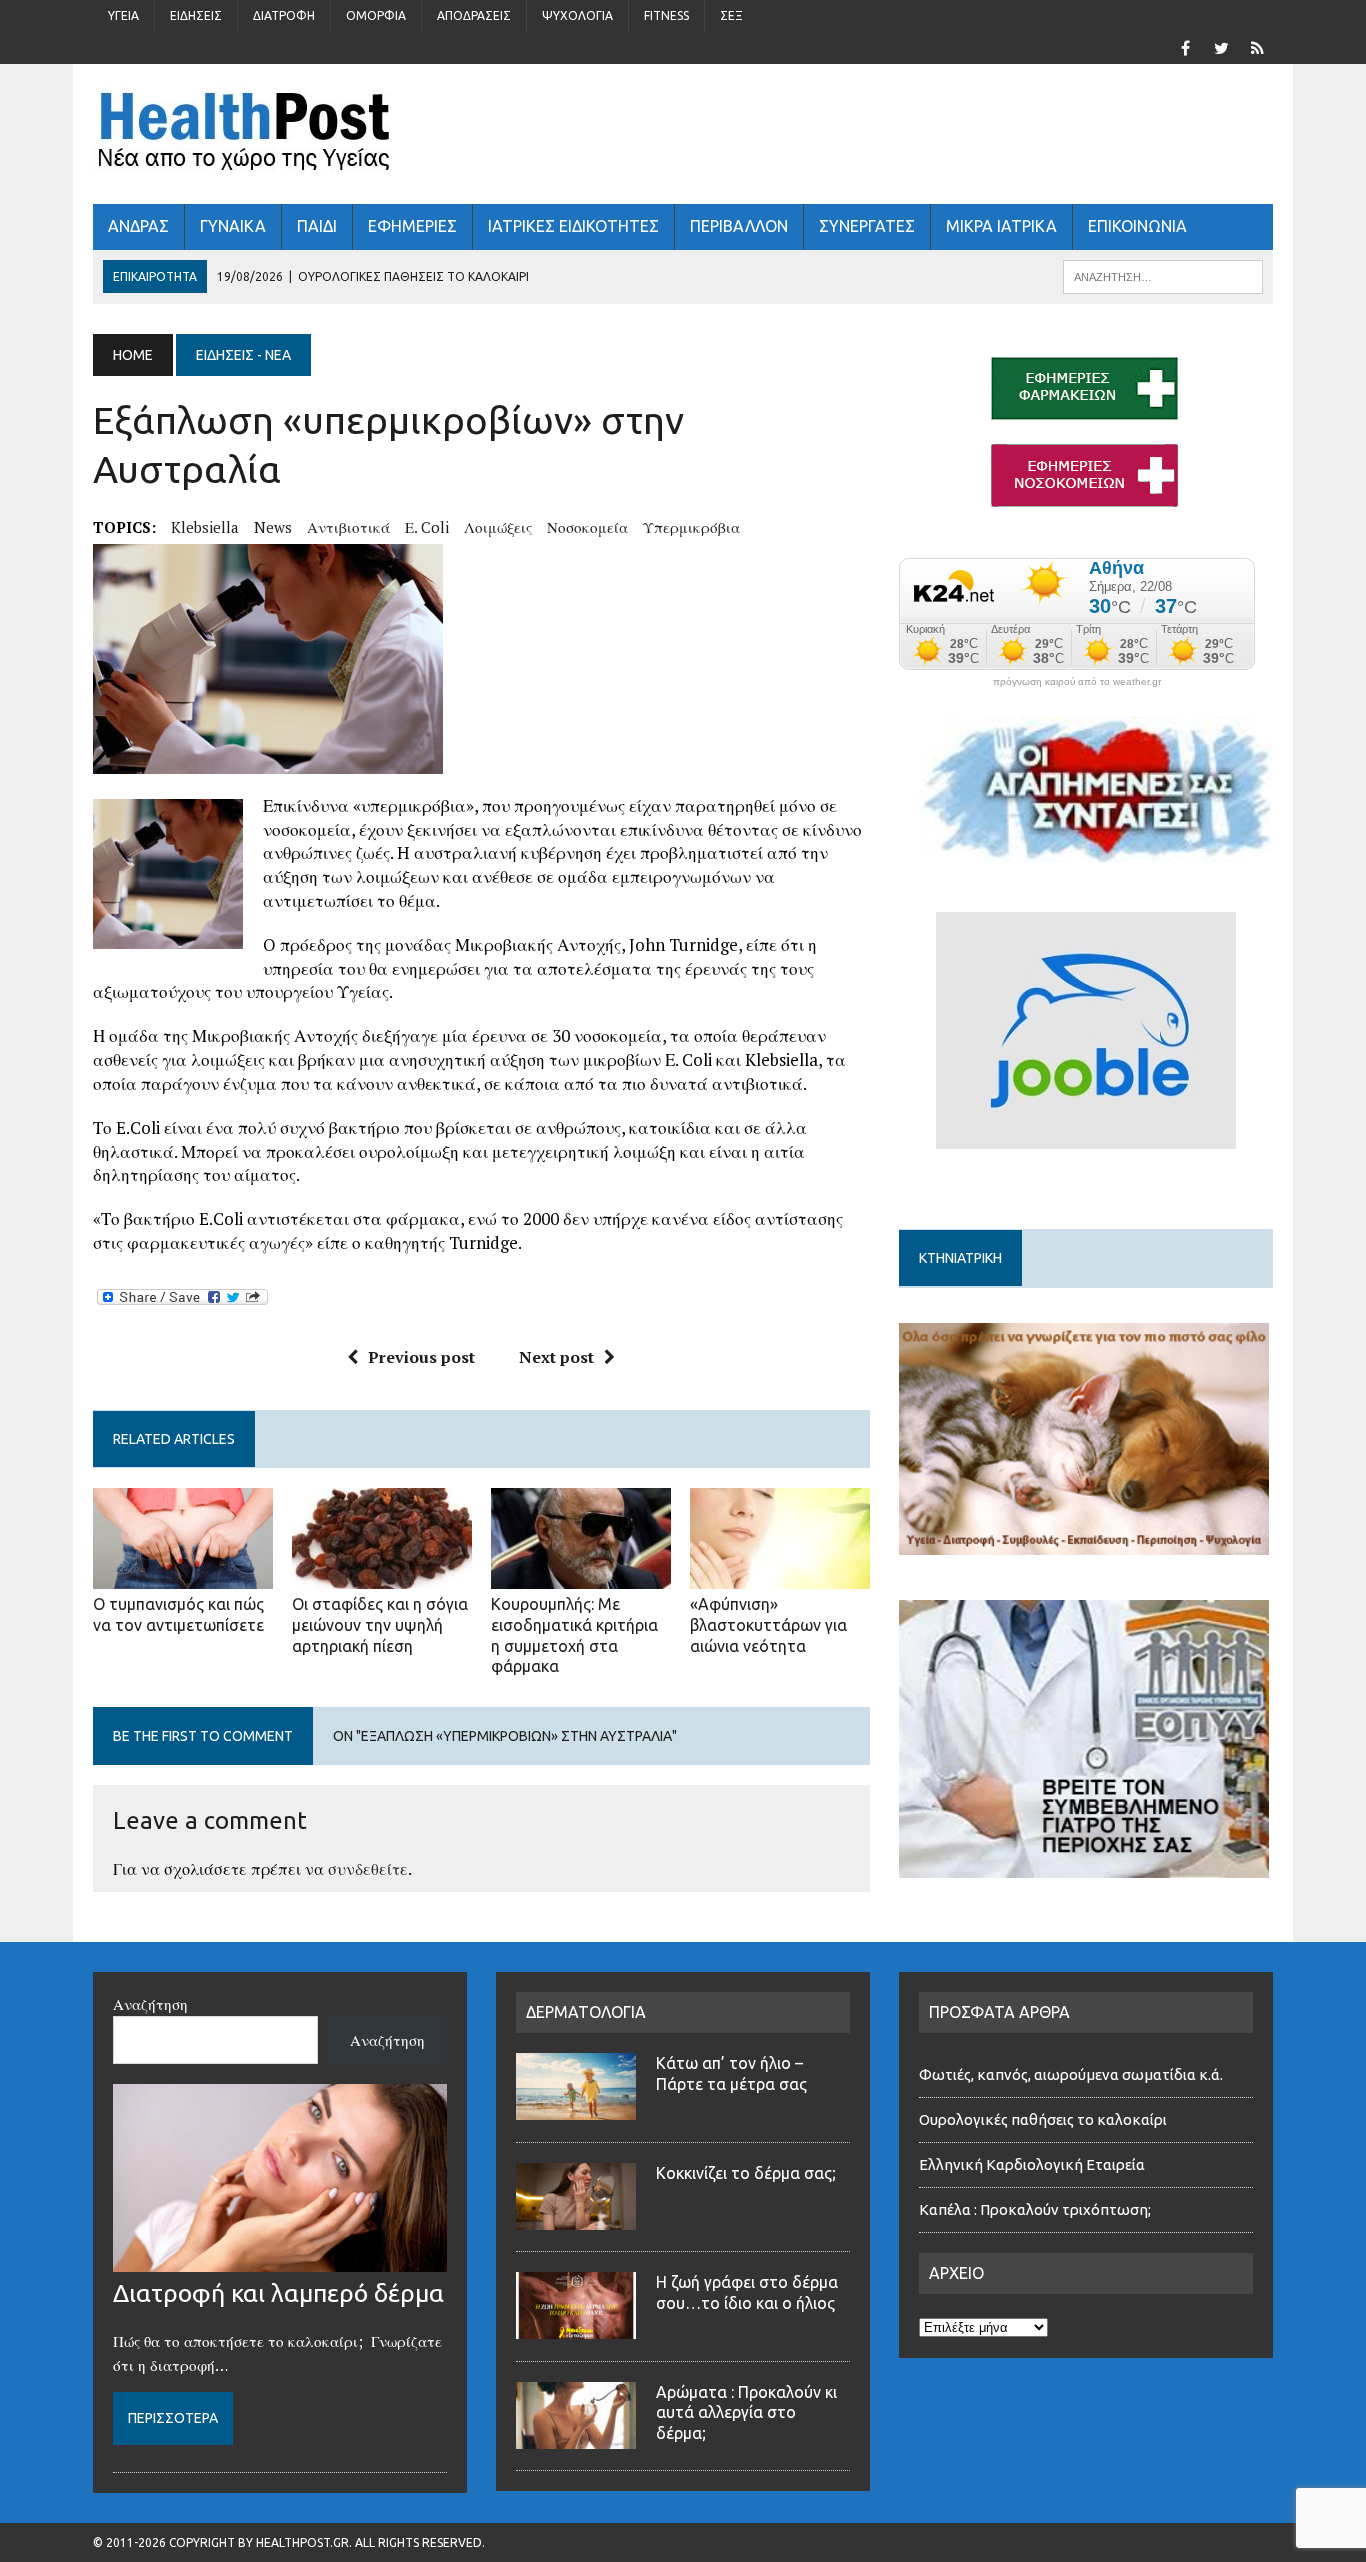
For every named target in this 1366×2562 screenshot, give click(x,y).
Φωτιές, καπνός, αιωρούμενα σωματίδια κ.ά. (1071, 2074)
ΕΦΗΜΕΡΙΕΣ (412, 226)
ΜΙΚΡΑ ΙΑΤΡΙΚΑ (1001, 226)
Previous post (421, 1357)
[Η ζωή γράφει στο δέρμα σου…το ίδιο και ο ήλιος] (576, 2327)
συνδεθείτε (368, 1869)
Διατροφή (284, 15)
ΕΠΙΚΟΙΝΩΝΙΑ (1137, 226)
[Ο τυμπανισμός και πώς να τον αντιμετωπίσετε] (183, 1575)
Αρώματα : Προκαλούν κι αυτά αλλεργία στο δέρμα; (746, 2413)
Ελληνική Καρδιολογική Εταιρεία (1032, 2164)
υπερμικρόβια (691, 527)
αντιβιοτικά (348, 527)
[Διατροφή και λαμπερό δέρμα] (280, 2260)
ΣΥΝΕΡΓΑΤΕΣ (867, 226)
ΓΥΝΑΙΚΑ (233, 226)
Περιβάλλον (739, 226)
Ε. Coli (427, 527)
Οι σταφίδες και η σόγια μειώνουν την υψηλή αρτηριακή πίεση (380, 1625)
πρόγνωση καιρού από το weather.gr (1077, 682)
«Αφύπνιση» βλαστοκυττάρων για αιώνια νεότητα (768, 1625)
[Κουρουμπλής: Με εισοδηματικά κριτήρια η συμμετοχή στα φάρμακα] (581, 1575)
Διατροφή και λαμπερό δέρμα (278, 2293)
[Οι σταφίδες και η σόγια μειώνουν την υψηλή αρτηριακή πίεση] (382, 1575)
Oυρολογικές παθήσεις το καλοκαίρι (1043, 2119)
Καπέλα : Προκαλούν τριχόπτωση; (1035, 2209)
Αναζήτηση (150, 2004)
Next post (556, 1357)
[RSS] (1257, 46)
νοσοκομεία (587, 527)
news (273, 527)
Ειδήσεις (196, 15)
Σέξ (731, 15)
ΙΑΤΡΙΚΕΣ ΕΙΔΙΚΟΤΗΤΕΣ (573, 226)
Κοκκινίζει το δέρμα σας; (750, 2173)
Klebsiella (205, 527)
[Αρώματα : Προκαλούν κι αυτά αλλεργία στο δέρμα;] (576, 2437)
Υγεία (123, 15)
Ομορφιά (376, 15)
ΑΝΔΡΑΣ (138, 226)
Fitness (666, 15)
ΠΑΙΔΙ (317, 226)
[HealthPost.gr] (683, 134)
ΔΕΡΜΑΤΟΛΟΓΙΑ (586, 2012)
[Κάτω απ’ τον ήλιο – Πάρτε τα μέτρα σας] (576, 2108)
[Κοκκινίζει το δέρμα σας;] (576, 2218)
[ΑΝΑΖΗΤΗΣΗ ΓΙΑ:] (1163, 275)
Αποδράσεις (474, 15)
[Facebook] (1185, 46)
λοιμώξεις (498, 527)
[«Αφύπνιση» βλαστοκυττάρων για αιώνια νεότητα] (780, 1575)
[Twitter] (1221, 46)
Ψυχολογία (577, 15)
